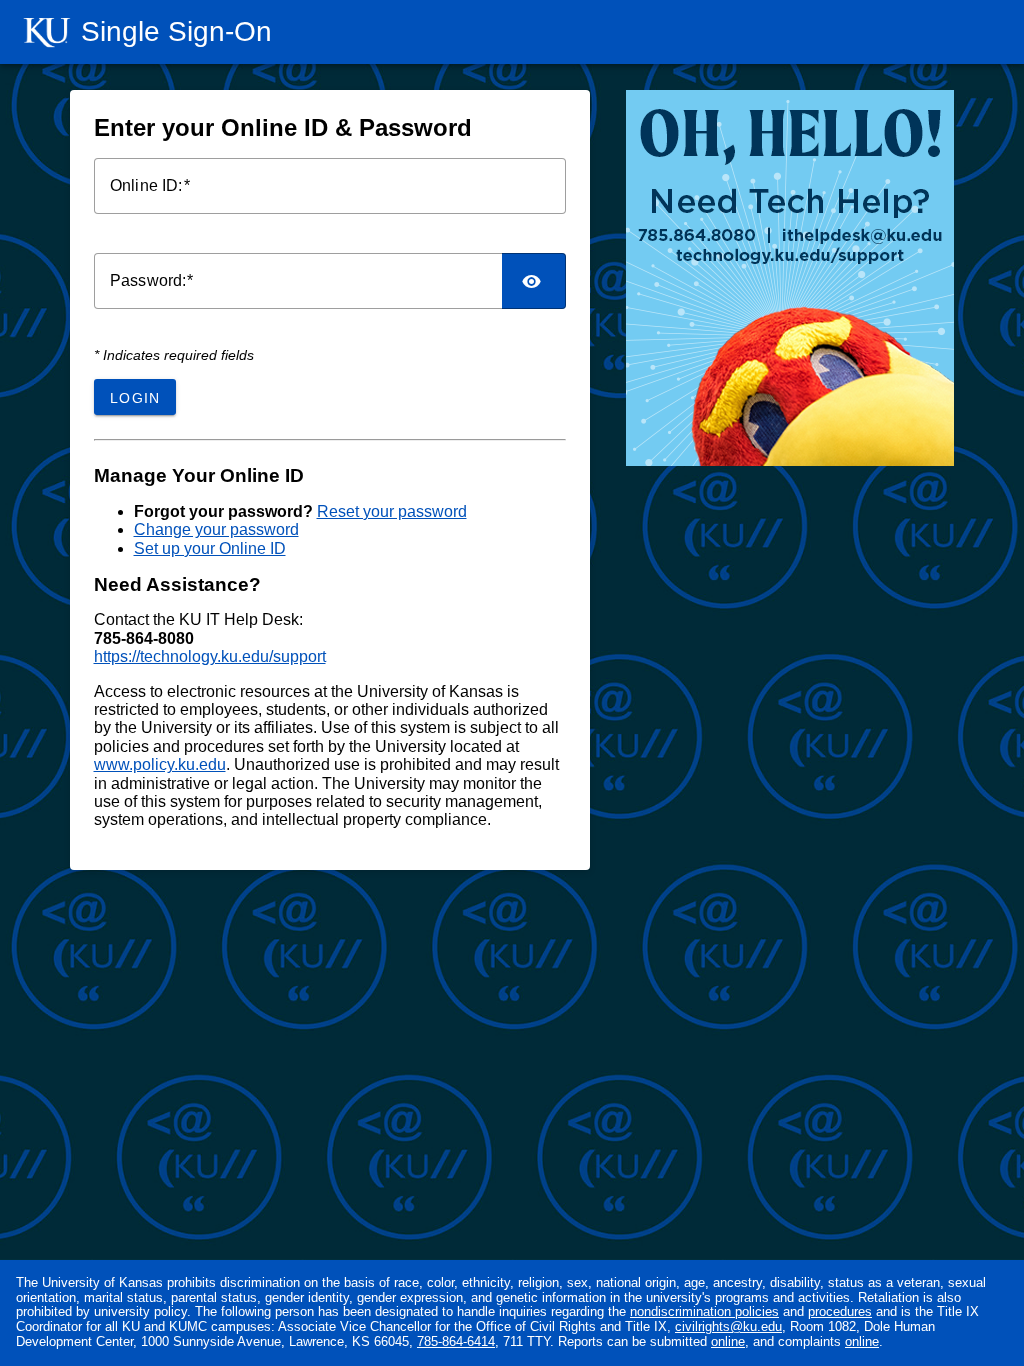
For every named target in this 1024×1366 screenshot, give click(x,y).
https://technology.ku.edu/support (210, 656)
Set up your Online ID (210, 548)
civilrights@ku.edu (728, 1326)
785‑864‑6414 (456, 1341)
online (728, 1341)
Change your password (216, 529)
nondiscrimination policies (704, 1311)
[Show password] (534, 281)
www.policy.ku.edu (160, 764)
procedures (840, 1311)
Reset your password (392, 511)
